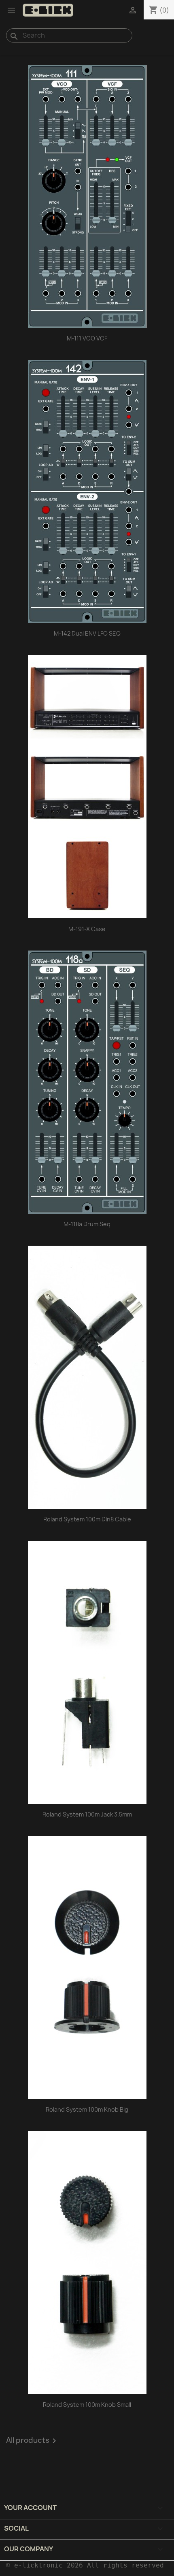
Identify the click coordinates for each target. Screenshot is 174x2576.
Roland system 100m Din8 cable (87, 1519)
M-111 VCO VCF (87, 338)
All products (33, 2441)
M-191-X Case (87, 929)
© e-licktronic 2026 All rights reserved (85, 2565)
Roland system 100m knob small (87, 2405)
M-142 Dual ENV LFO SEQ (87, 633)
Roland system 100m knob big (87, 2109)
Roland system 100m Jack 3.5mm (87, 1814)
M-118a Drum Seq (87, 1224)
